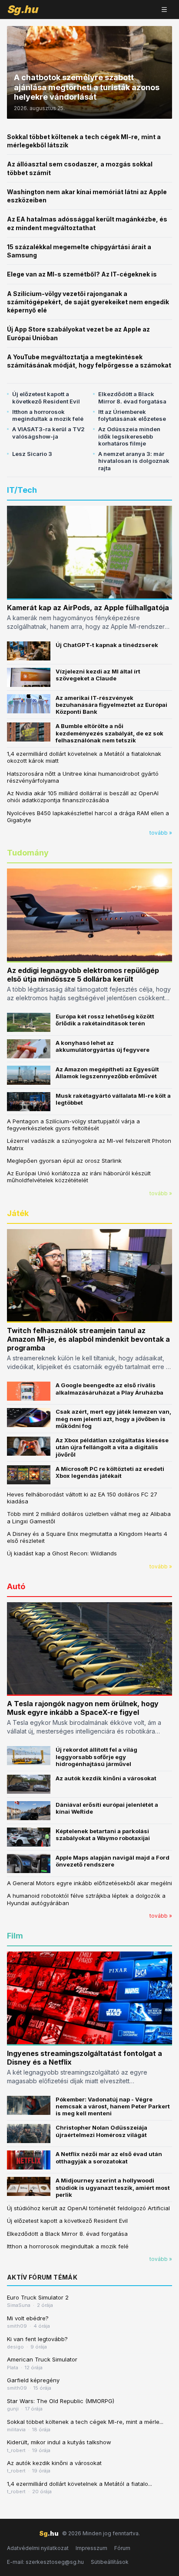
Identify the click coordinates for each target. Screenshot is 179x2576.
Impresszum (91, 2548)
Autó (16, 1586)
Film (15, 1936)
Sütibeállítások (110, 2562)
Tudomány (28, 853)
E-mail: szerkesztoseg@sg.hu (45, 2562)
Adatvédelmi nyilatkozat (38, 2548)
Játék (18, 1213)
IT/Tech (22, 490)
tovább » (161, 833)
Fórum (122, 2548)
